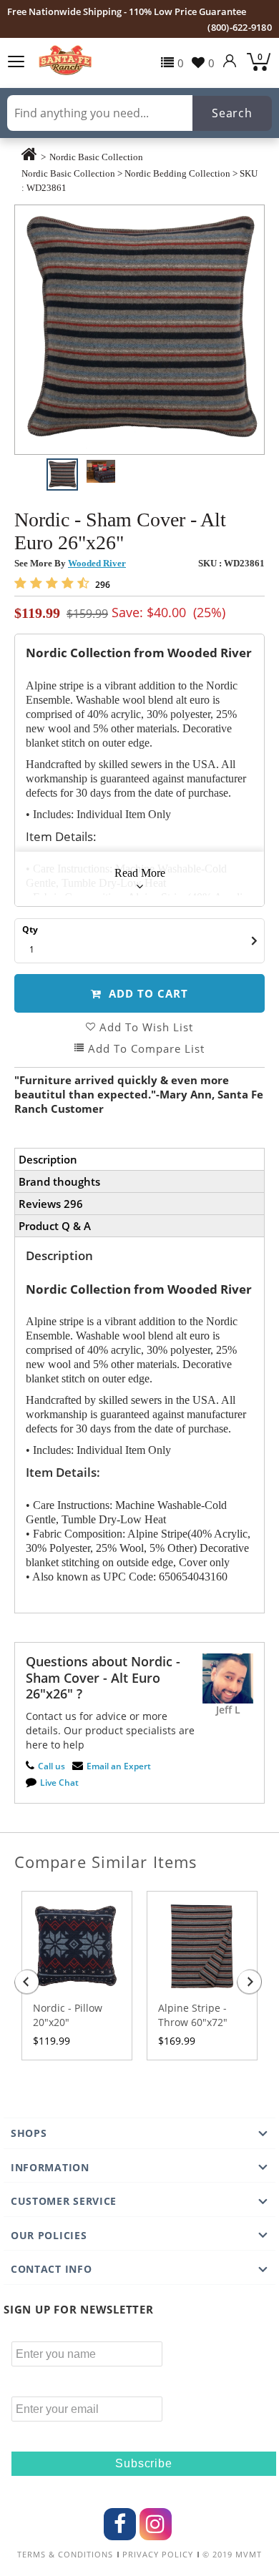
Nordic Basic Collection (96, 157)
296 (102, 585)
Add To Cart (147, 993)
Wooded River (97, 563)
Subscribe (143, 2463)
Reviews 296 (51, 1204)
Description (48, 1159)
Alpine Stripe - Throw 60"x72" (193, 2015)
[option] (139, 330)
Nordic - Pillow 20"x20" (68, 2015)
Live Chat (59, 1783)
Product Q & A (55, 1226)
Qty (30, 929)
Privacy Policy (158, 2555)
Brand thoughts (59, 1181)
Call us (52, 1766)
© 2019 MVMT (232, 2555)
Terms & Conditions (65, 2555)
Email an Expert (119, 1766)
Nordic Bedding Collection (177, 173)
